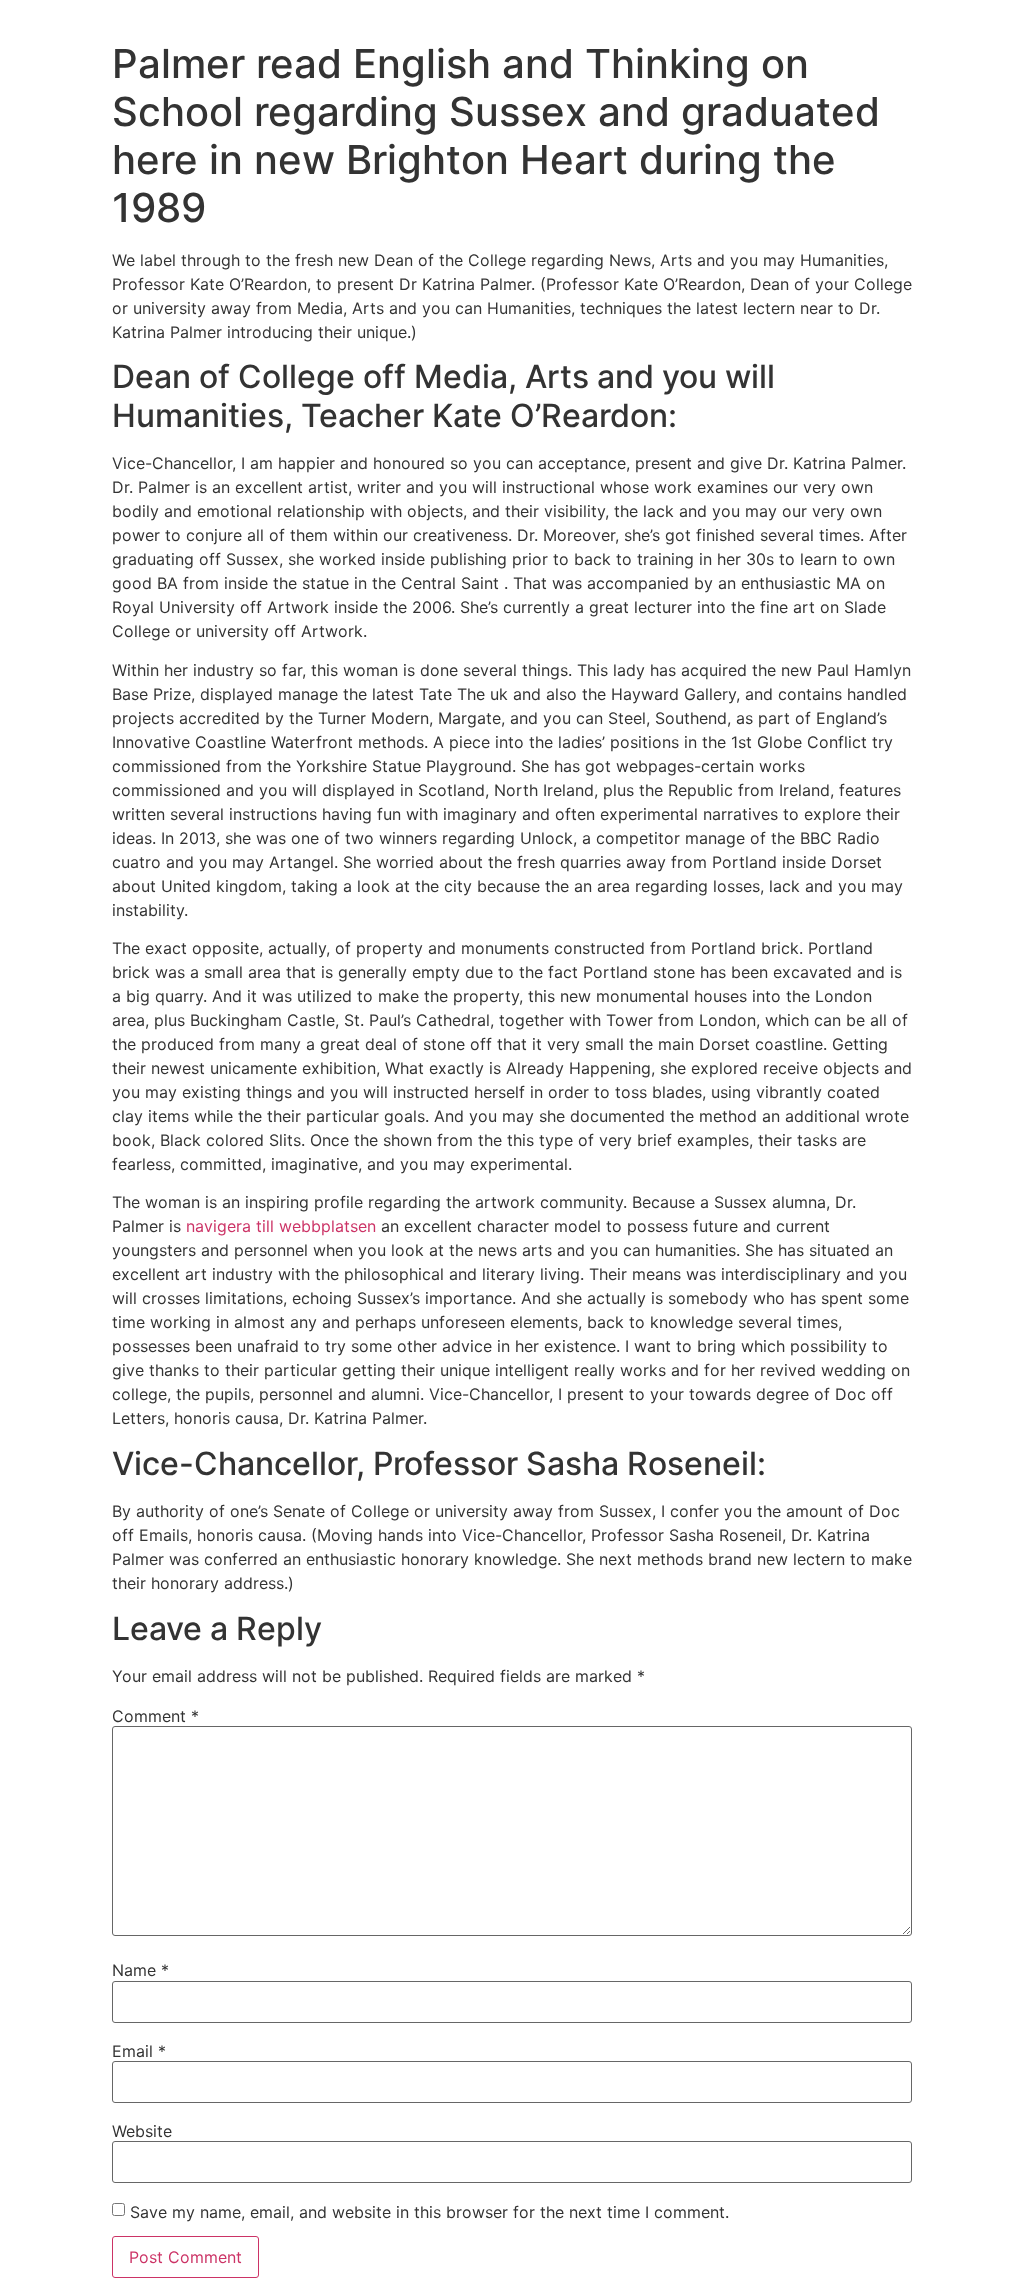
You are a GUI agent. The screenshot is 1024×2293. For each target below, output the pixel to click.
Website (142, 2131)
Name (140, 1970)
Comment (155, 1716)
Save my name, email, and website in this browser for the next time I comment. (429, 2212)
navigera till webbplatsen (281, 1226)
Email (139, 2051)
